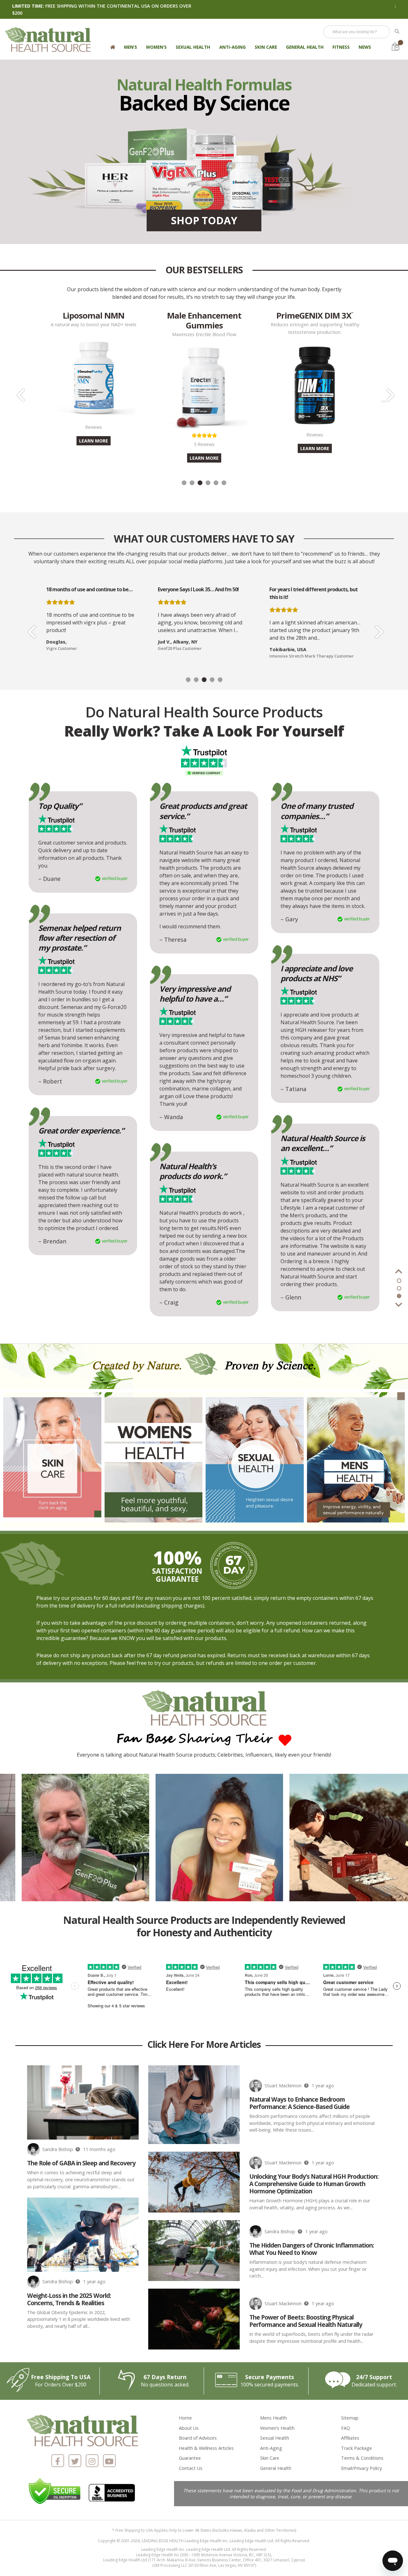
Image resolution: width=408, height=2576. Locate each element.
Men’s (131, 47)
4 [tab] (208, 483)
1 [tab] (184, 483)
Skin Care (266, 47)
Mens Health (273, 2418)
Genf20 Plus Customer (68, 648)
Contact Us (191, 2468)
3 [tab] (200, 483)
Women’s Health (277, 2428)
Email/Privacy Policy (361, 2468)
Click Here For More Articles (204, 2045)
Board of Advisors (198, 2438)
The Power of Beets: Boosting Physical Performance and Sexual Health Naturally (306, 2321)
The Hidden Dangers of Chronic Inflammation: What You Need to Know (312, 2249)
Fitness (341, 47)
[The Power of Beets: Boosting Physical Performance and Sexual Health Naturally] (194, 2319)
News (365, 47)
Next (389, 391)
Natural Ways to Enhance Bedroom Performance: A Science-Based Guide (299, 2103)
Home (185, 2418)
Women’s (156, 47)
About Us (189, 2428)
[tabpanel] (204, 382)
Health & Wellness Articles (206, 2448)
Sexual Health (193, 47)
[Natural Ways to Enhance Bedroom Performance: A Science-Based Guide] (194, 2105)
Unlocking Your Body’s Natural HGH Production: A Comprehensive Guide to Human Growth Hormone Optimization (314, 2184)
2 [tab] (192, 483)
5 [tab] (216, 483)
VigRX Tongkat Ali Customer (297, 656)
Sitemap (350, 2418)
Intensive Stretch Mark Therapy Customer (200, 656)
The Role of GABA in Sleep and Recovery (81, 2163)
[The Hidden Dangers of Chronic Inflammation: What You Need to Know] (194, 2251)
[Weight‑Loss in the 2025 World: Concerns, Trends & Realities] (83, 2235)
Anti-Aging (233, 47)
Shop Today (204, 220)
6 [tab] (224, 483)
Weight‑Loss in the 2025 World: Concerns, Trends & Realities (69, 2299)
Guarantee (190, 2458)
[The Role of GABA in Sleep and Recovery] (83, 2102)
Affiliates (350, 2438)
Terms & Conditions (362, 2458)
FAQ (346, 2428)
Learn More (94, 458)
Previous (19, 391)
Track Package (357, 2448)
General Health (305, 47)
